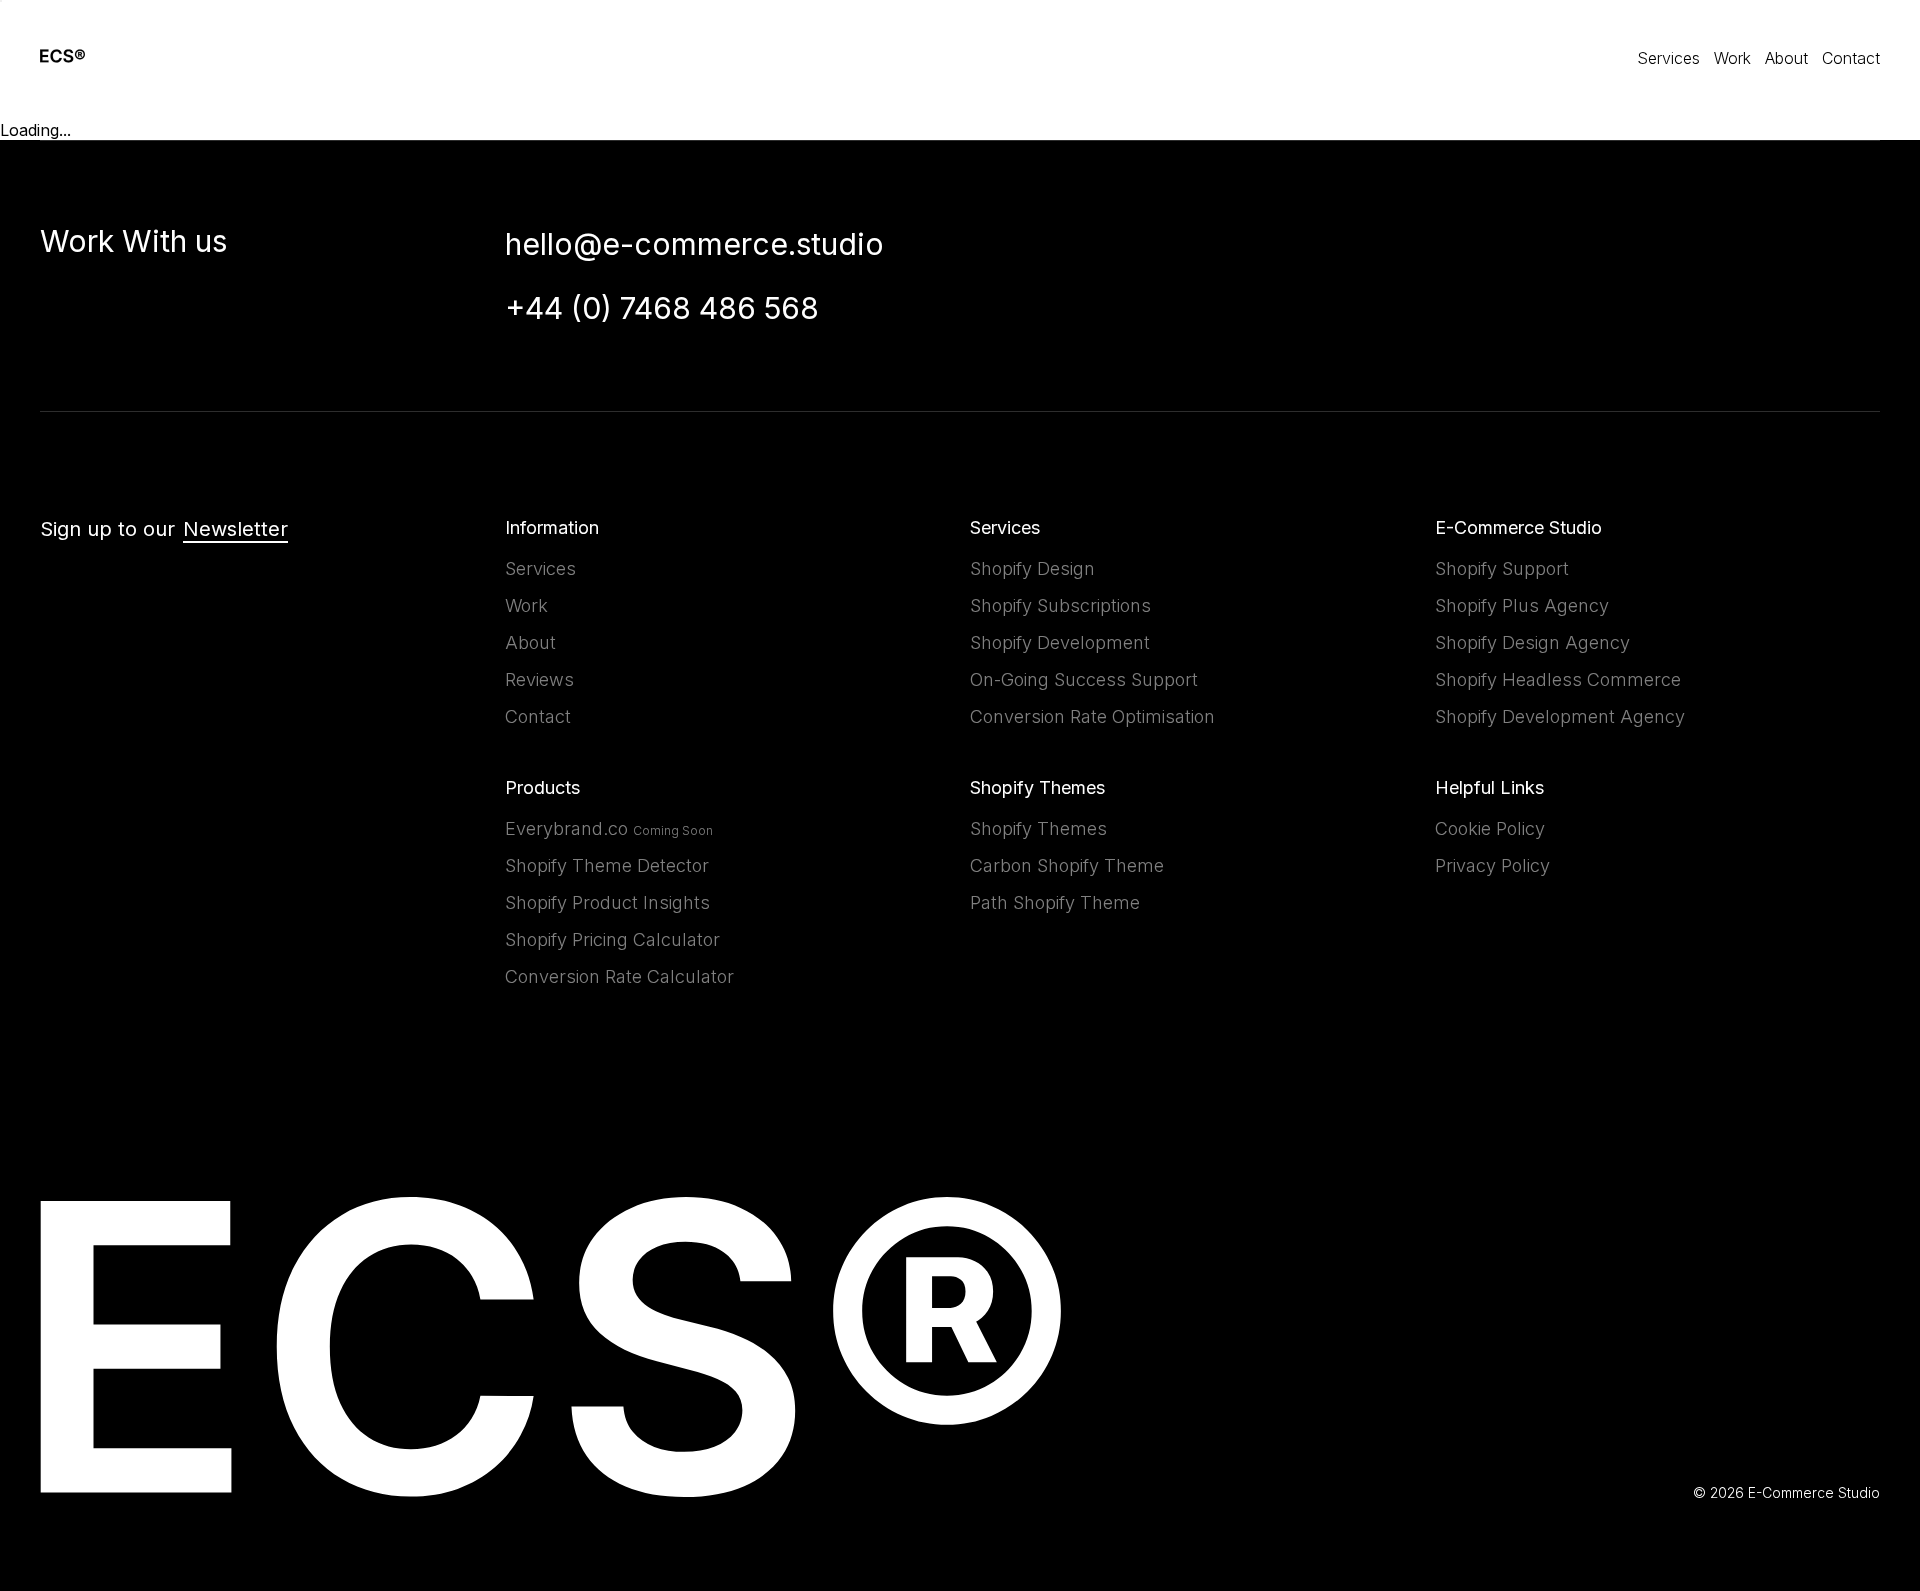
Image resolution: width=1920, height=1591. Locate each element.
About (1786, 58)
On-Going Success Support (1084, 679)
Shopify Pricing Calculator (612, 939)
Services (1668, 58)
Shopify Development (1060, 642)
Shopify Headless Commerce (1558, 679)
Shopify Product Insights (607, 902)
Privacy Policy (1492, 865)
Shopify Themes (1038, 828)
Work (1732, 58)
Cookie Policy (1490, 828)
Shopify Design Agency (1532, 642)
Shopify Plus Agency (1522, 605)
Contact (1851, 58)
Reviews (539, 679)
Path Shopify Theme (1055, 902)
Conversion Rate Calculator (619, 976)
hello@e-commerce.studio (694, 244)
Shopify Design (1032, 568)
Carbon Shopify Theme (1067, 865)
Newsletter (235, 529)
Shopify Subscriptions (1060, 605)
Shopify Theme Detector (607, 865)
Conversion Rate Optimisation (1092, 716)
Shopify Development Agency (1560, 716)
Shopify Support (1502, 568)
